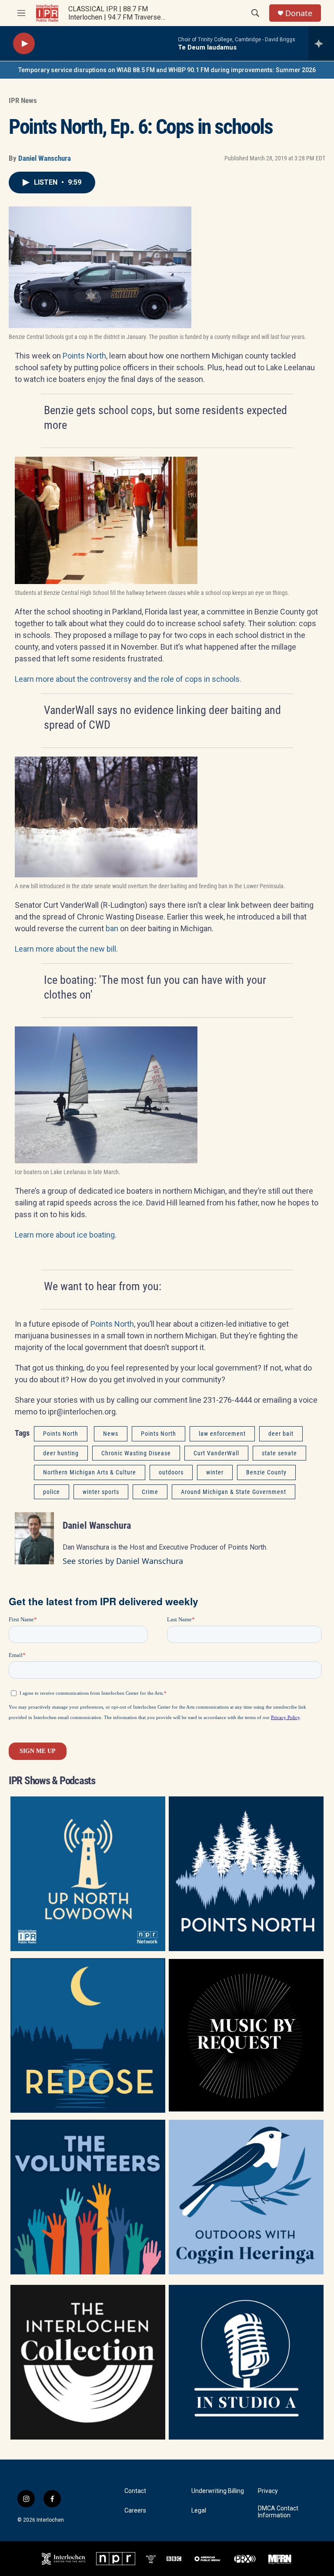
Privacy (268, 2491)
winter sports (101, 1492)
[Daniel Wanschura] (34, 1538)
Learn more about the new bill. (66, 949)
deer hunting (61, 1453)
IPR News (23, 100)
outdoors (171, 1472)
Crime (150, 1492)
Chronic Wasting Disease (136, 1453)
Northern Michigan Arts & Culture (90, 1472)
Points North (84, 356)
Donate (299, 13)
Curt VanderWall (216, 1453)
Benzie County (266, 1472)
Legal (199, 2511)
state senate (279, 1453)
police (52, 1492)
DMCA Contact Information (278, 2512)
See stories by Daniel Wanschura (123, 1561)
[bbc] (174, 2559)
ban (112, 928)
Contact (135, 2491)
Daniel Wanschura (45, 158)
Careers (135, 2511)
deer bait (281, 1434)
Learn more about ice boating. (66, 1235)
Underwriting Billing (218, 2491)
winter (215, 1472)
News (111, 1434)
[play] (24, 44)
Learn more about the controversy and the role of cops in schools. (128, 679)
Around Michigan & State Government (234, 1492)
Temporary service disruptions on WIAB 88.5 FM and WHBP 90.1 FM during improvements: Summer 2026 (167, 70)
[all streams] (321, 43)
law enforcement (222, 1434)
